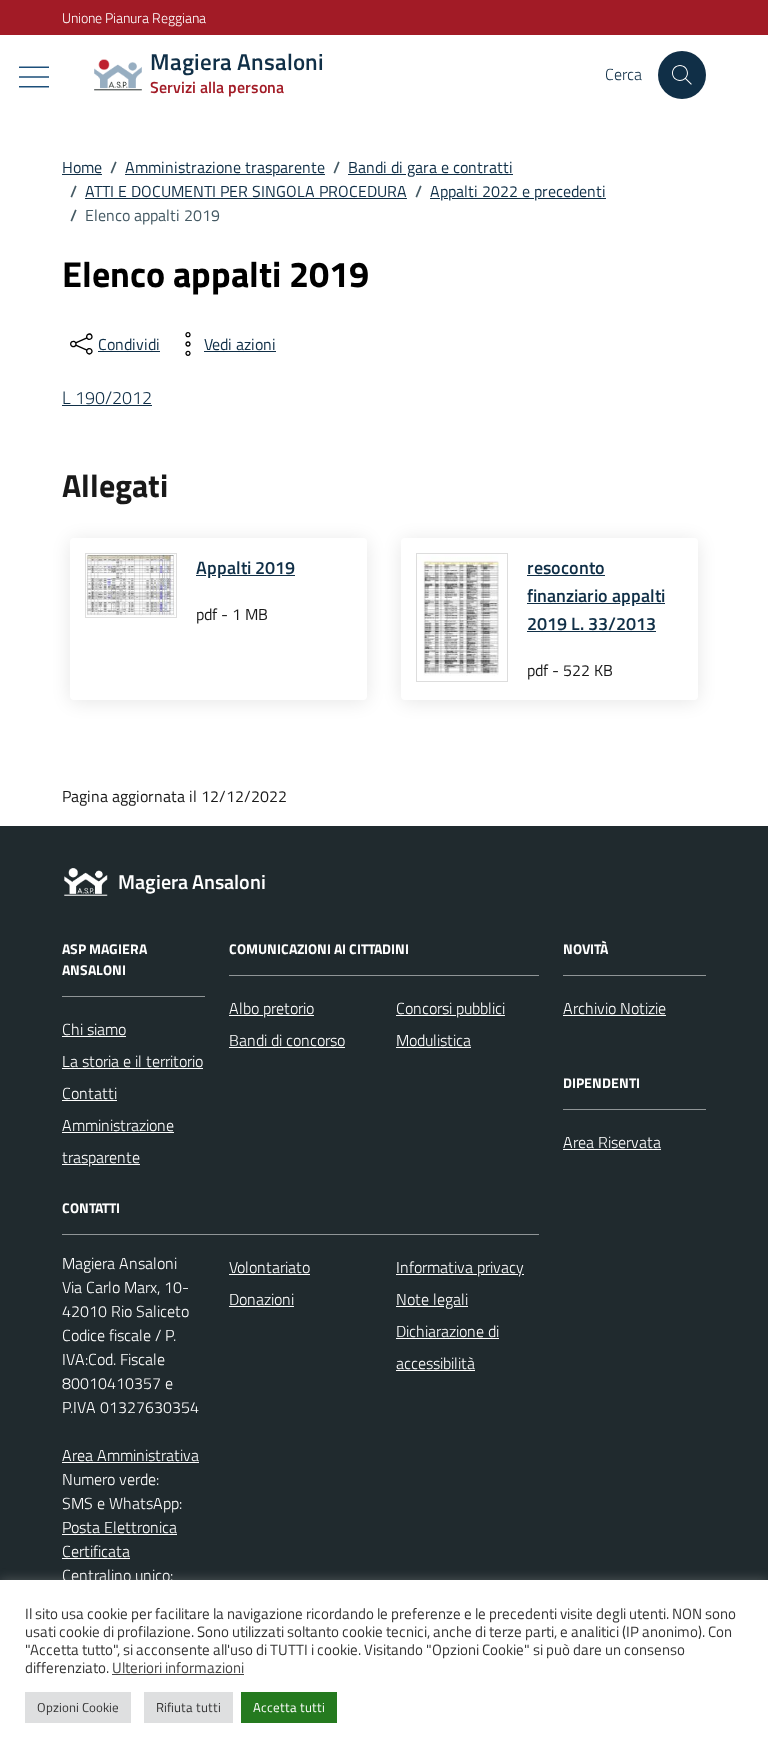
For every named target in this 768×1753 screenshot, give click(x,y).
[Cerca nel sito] (682, 75)
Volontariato (269, 1267)
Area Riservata (612, 1142)
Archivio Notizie (614, 1008)
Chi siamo (94, 1029)
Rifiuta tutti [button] (188, 1707)
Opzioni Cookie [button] (78, 1707)
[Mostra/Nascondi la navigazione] (34, 77)
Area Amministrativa (130, 1455)
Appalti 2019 (245, 567)
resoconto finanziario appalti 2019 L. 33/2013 (596, 595)
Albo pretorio (271, 1008)
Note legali (432, 1299)
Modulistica (433, 1040)
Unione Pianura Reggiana (134, 17)
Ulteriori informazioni (178, 1668)
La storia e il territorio (132, 1061)
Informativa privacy (460, 1267)
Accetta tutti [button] (289, 1707)
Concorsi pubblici (450, 1008)
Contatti (89, 1093)
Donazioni (261, 1299)
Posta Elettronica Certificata (119, 1539)
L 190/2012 (107, 397)
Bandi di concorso (287, 1040)
